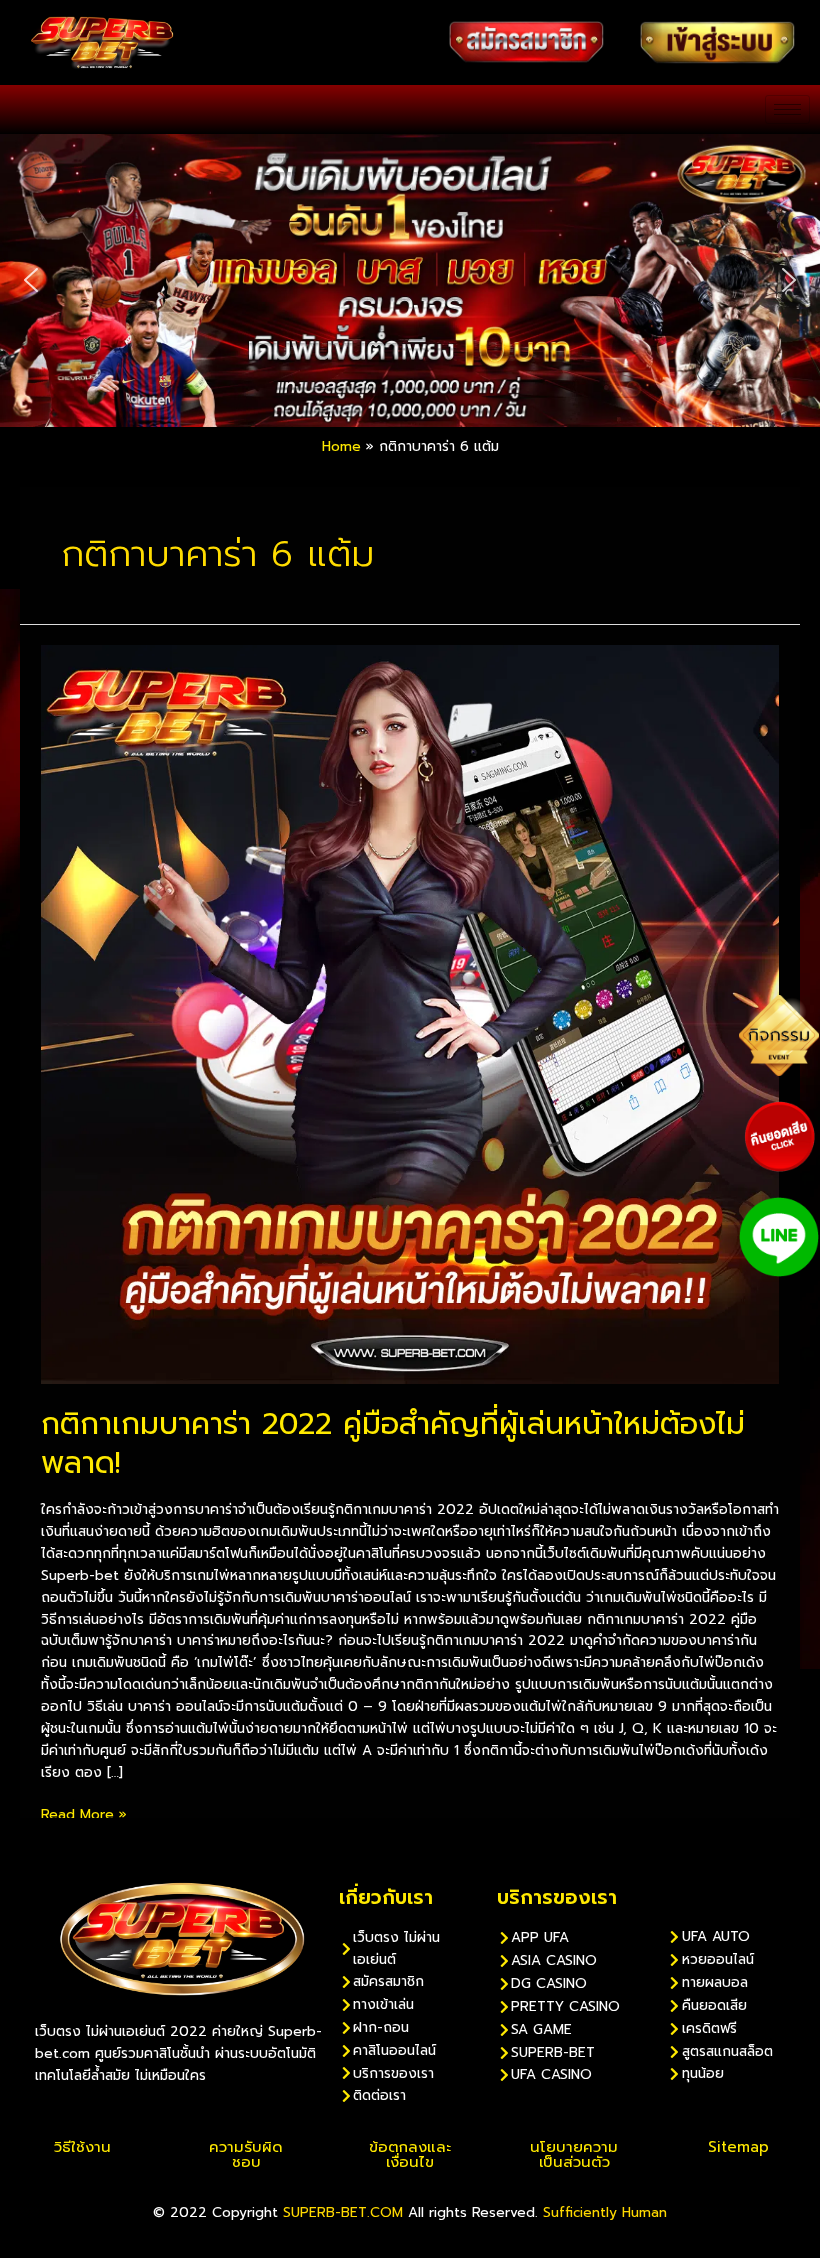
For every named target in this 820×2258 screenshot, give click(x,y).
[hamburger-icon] (787, 109)
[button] (31, 280)
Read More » (84, 1814)
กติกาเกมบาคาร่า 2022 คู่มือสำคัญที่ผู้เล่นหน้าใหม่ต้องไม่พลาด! (393, 1443)
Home (341, 446)
